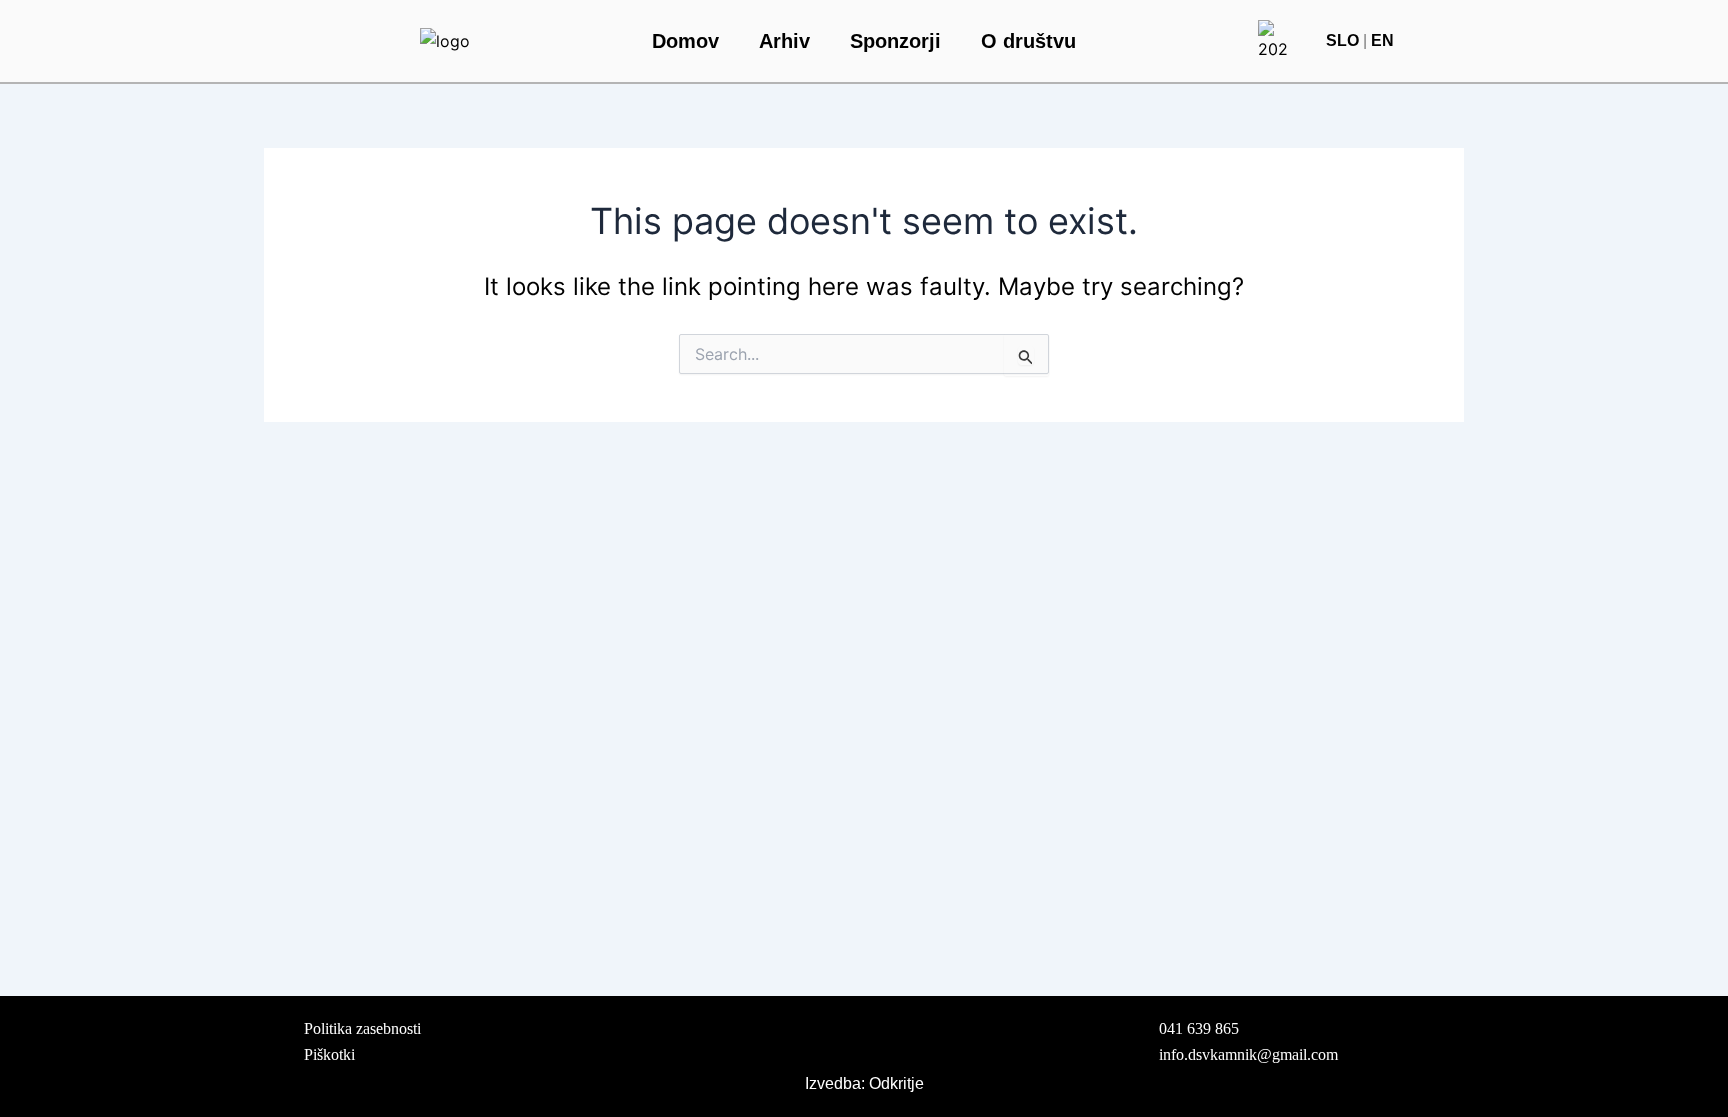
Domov (685, 41)
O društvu (1028, 41)
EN (1382, 40)
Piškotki (331, 1055)
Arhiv (784, 41)
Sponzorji (895, 41)
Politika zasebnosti (362, 1028)
